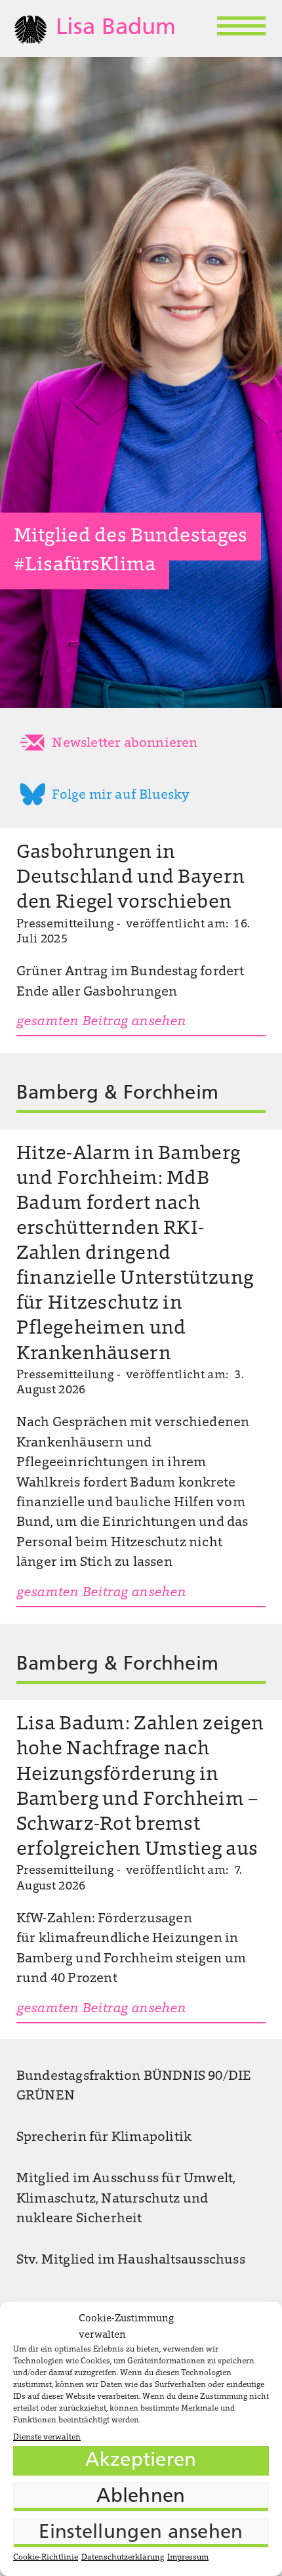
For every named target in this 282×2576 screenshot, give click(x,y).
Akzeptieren (141, 2461)
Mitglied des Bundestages (131, 537)
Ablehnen (141, 2497)
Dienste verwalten (47, 2438)
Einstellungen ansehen (141, 2533)
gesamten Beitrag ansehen (101, 1022)
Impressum (188, 2558)
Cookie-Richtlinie (46, 2558)
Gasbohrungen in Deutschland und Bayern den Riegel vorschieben (131, 878)
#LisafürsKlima (85, 566)
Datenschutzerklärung (123, 2558)
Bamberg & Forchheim (118, 1094)
